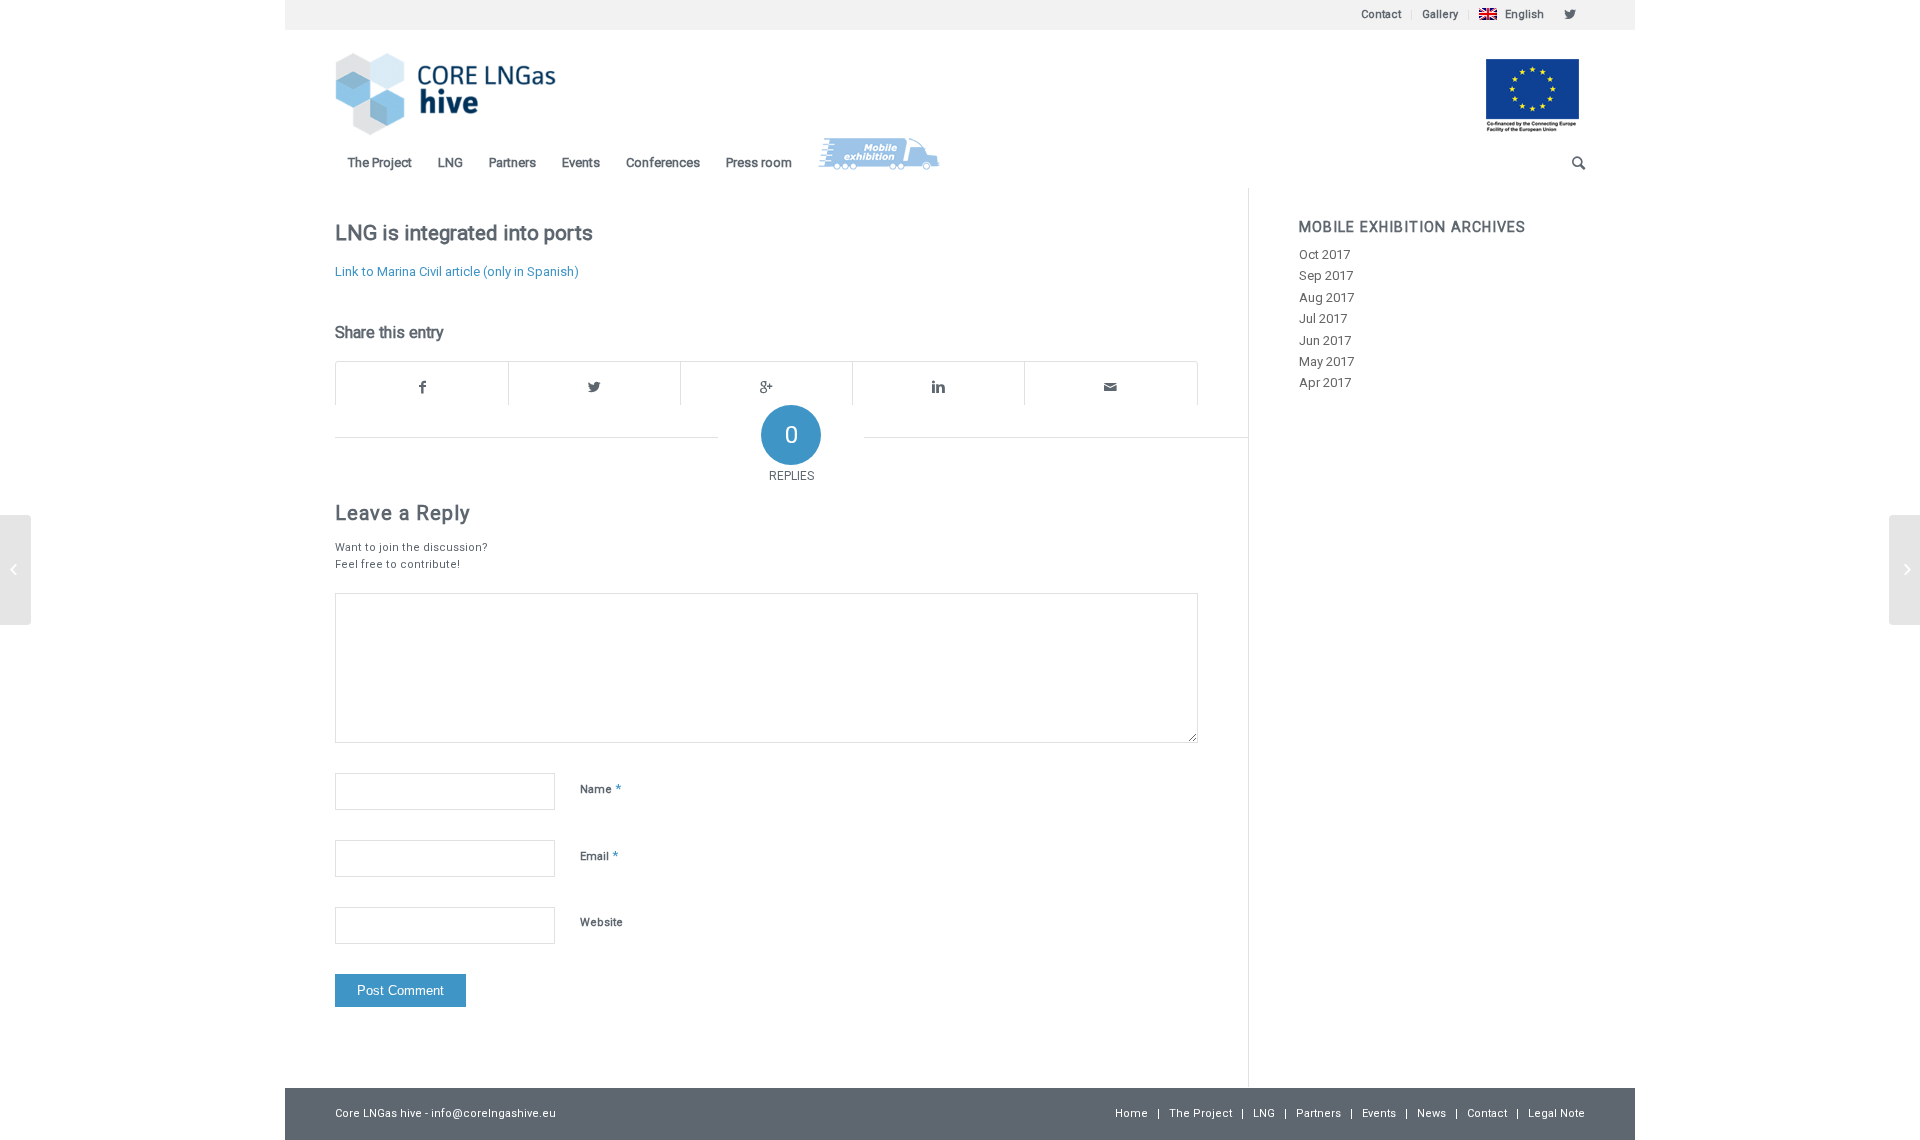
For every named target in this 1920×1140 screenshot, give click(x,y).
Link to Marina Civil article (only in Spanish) (457, 271)
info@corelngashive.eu (493, 1113)
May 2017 (1326, 361)
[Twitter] (1570, 15)
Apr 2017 (1325, 382)
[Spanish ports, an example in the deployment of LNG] (15, 570)
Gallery (1440, 14)
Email (599, 855)
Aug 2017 (1326, 297)
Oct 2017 (1324, 254)
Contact (1381, 14)
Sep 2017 (1326, 275)
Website (601, 922)
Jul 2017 (1323, 318)
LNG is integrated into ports (464, 233)
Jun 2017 (1325, 340)
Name (600, 788)
